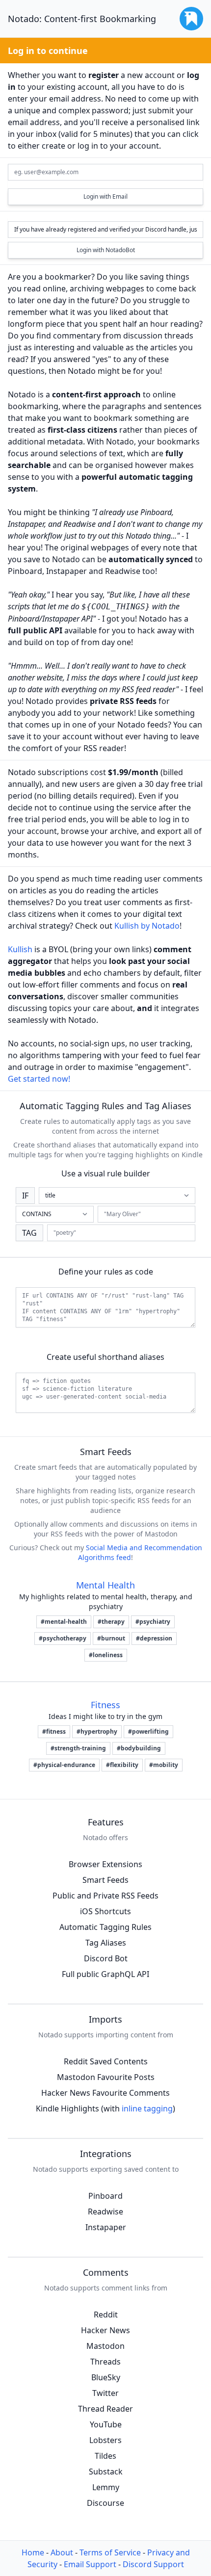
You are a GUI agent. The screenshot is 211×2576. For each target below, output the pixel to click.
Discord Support (153, 2564)
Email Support (90, 2564)
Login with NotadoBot (106, 250)
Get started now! (39, 1079)
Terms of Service (110, 2552)
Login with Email (105, 196)
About (62, 2552)
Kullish (20, 949)
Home (33, 2552)
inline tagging (147, 2108)
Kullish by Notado (147, 926)
